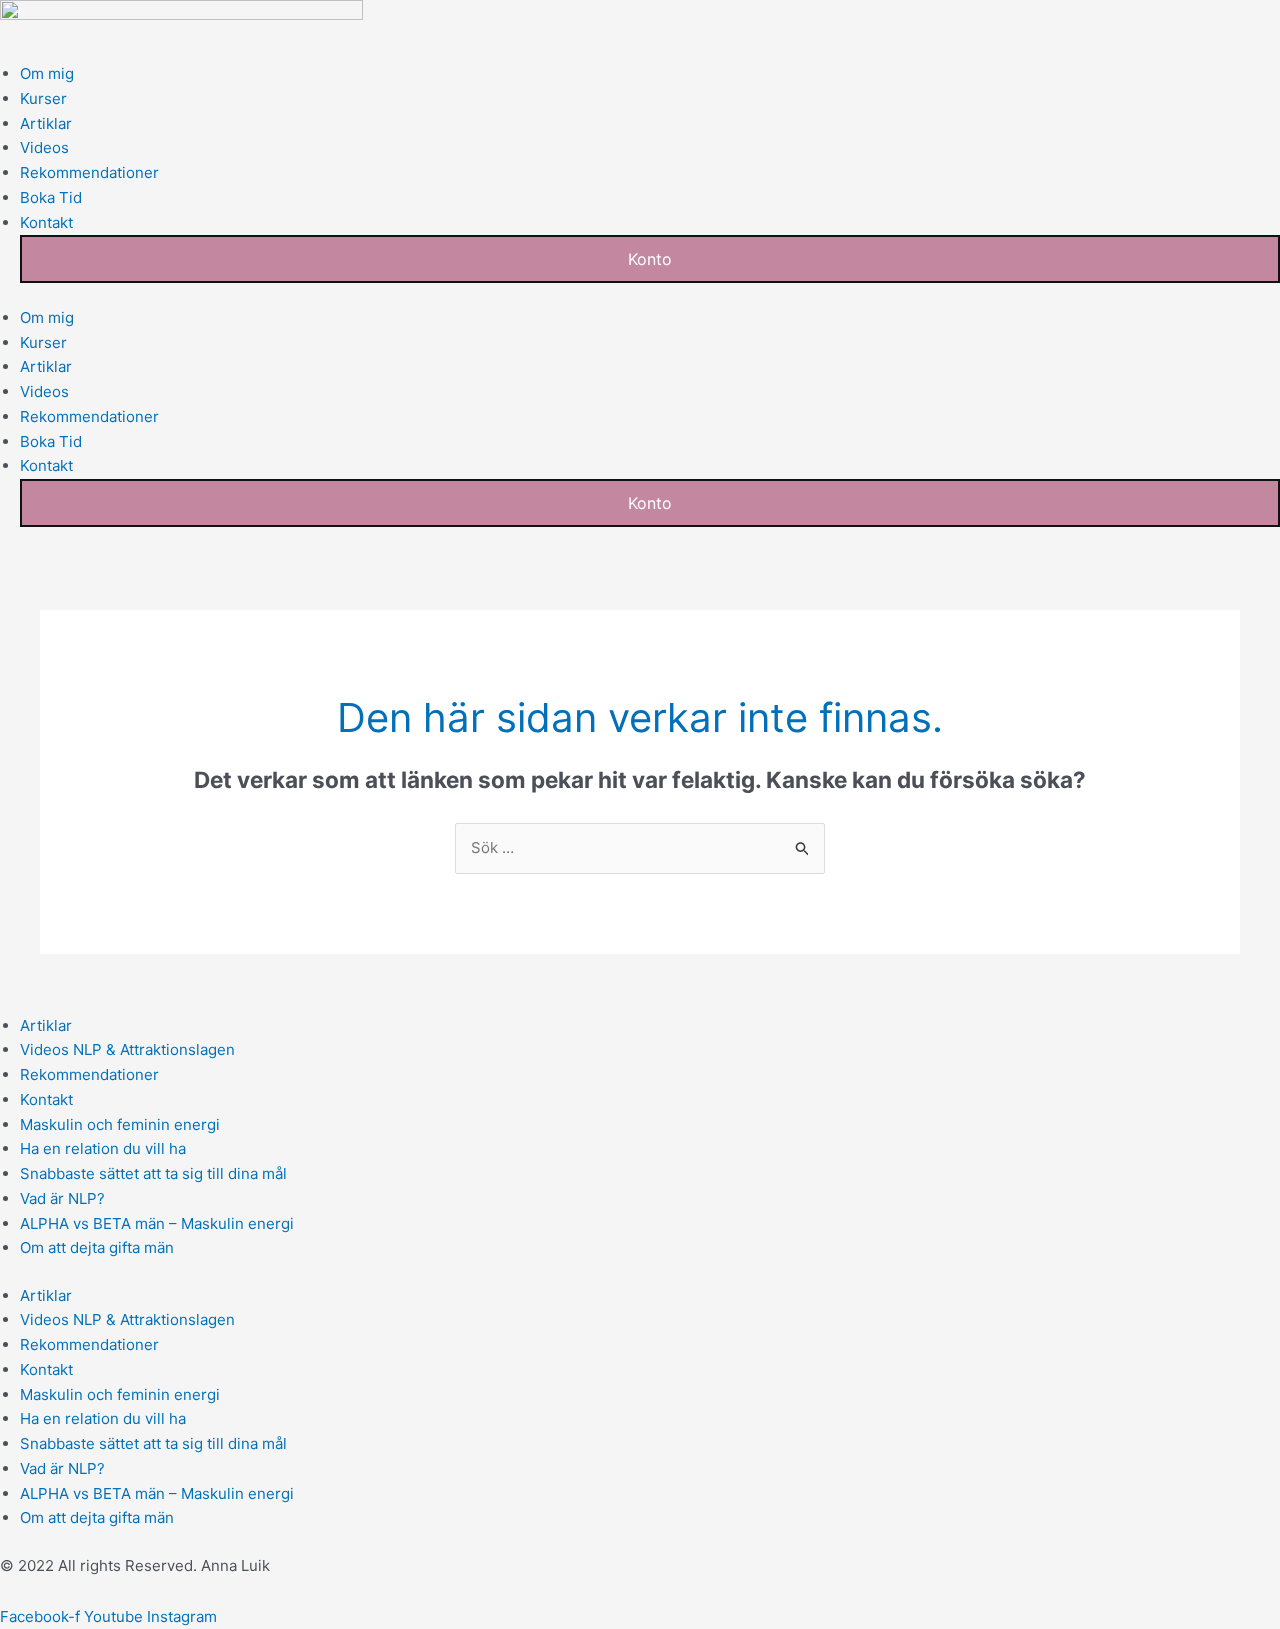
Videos (44, 147)
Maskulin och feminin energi (120, 1124)
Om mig (47, 73)
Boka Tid (51, 197)
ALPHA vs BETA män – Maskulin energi (157, 1223)
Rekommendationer (89, 172)
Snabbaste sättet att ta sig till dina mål (153, 1173)
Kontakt (46, 222)
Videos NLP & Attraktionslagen (127, 1049)
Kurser (43, 98)
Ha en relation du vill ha (103, 1148)
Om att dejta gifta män (97, 1247)
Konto (650, 259)
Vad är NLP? (62, 1198)
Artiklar (46, 123)
